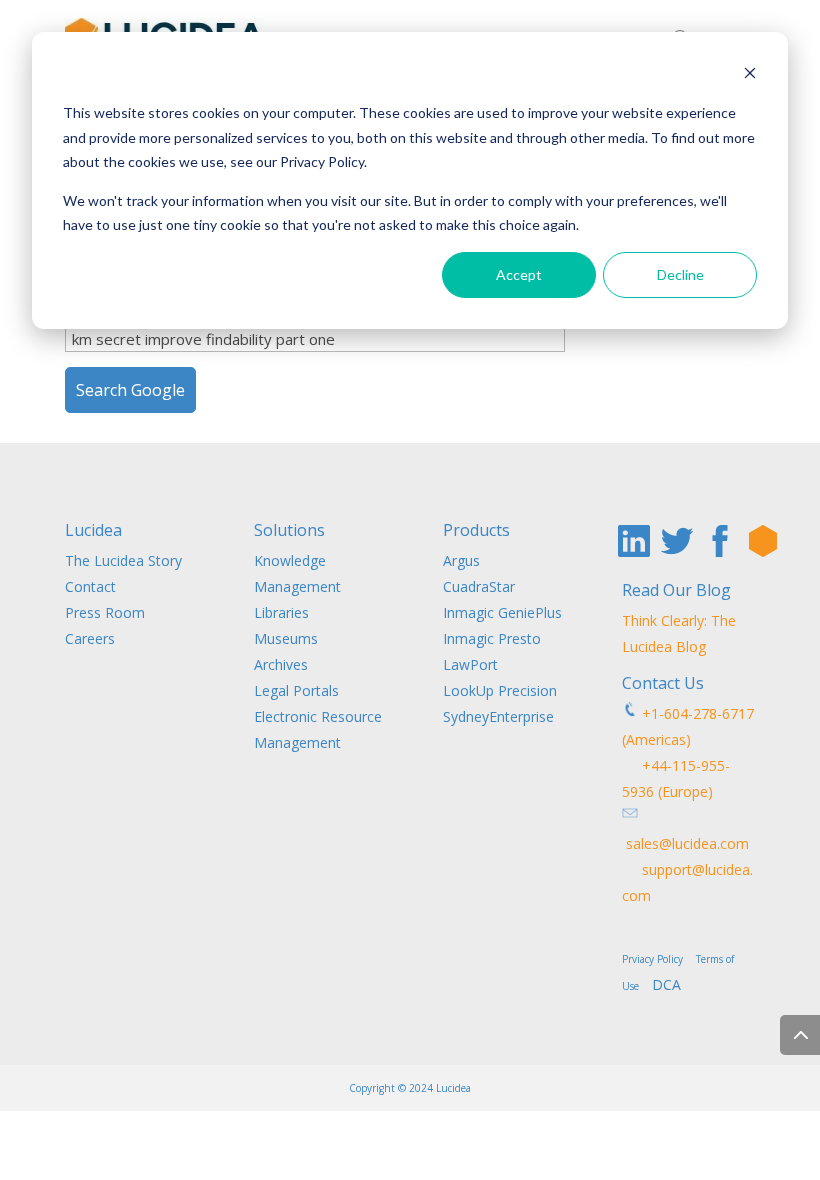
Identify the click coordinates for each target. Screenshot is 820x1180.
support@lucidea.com (687, 882)
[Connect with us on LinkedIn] (634, 541)
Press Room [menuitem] (105, 612)
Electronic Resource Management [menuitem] (318, 729)
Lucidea (453, 1088)
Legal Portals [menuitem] (296, 690)
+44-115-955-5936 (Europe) (676, 778)
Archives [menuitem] (281, 664)
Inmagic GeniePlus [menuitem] (502, 612)
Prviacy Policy (657, 959)
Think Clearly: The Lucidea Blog (679, 633)
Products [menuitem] (476, 531)
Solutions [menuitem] (289, 531)
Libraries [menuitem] (281, 612)
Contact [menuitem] (90, 586)
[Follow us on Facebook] (720, 541)
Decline (680, 274)
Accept (519, 274)
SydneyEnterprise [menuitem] (498, 716)
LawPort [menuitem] (470, 664)
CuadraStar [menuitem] (479, 586)
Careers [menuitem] (90, 638)
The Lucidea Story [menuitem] (123, 560)
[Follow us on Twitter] (677, 541)
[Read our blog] (763, 541)
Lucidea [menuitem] (93, 531)
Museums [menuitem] (286, 638)
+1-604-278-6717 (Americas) (688, 726)
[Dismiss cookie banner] (750, 75)
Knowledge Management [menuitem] (297, 573)
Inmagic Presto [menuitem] (492, 638)
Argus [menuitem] (461, 560)
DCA (666, 984)
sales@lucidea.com (685, 843)
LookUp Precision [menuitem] (500, 690)
